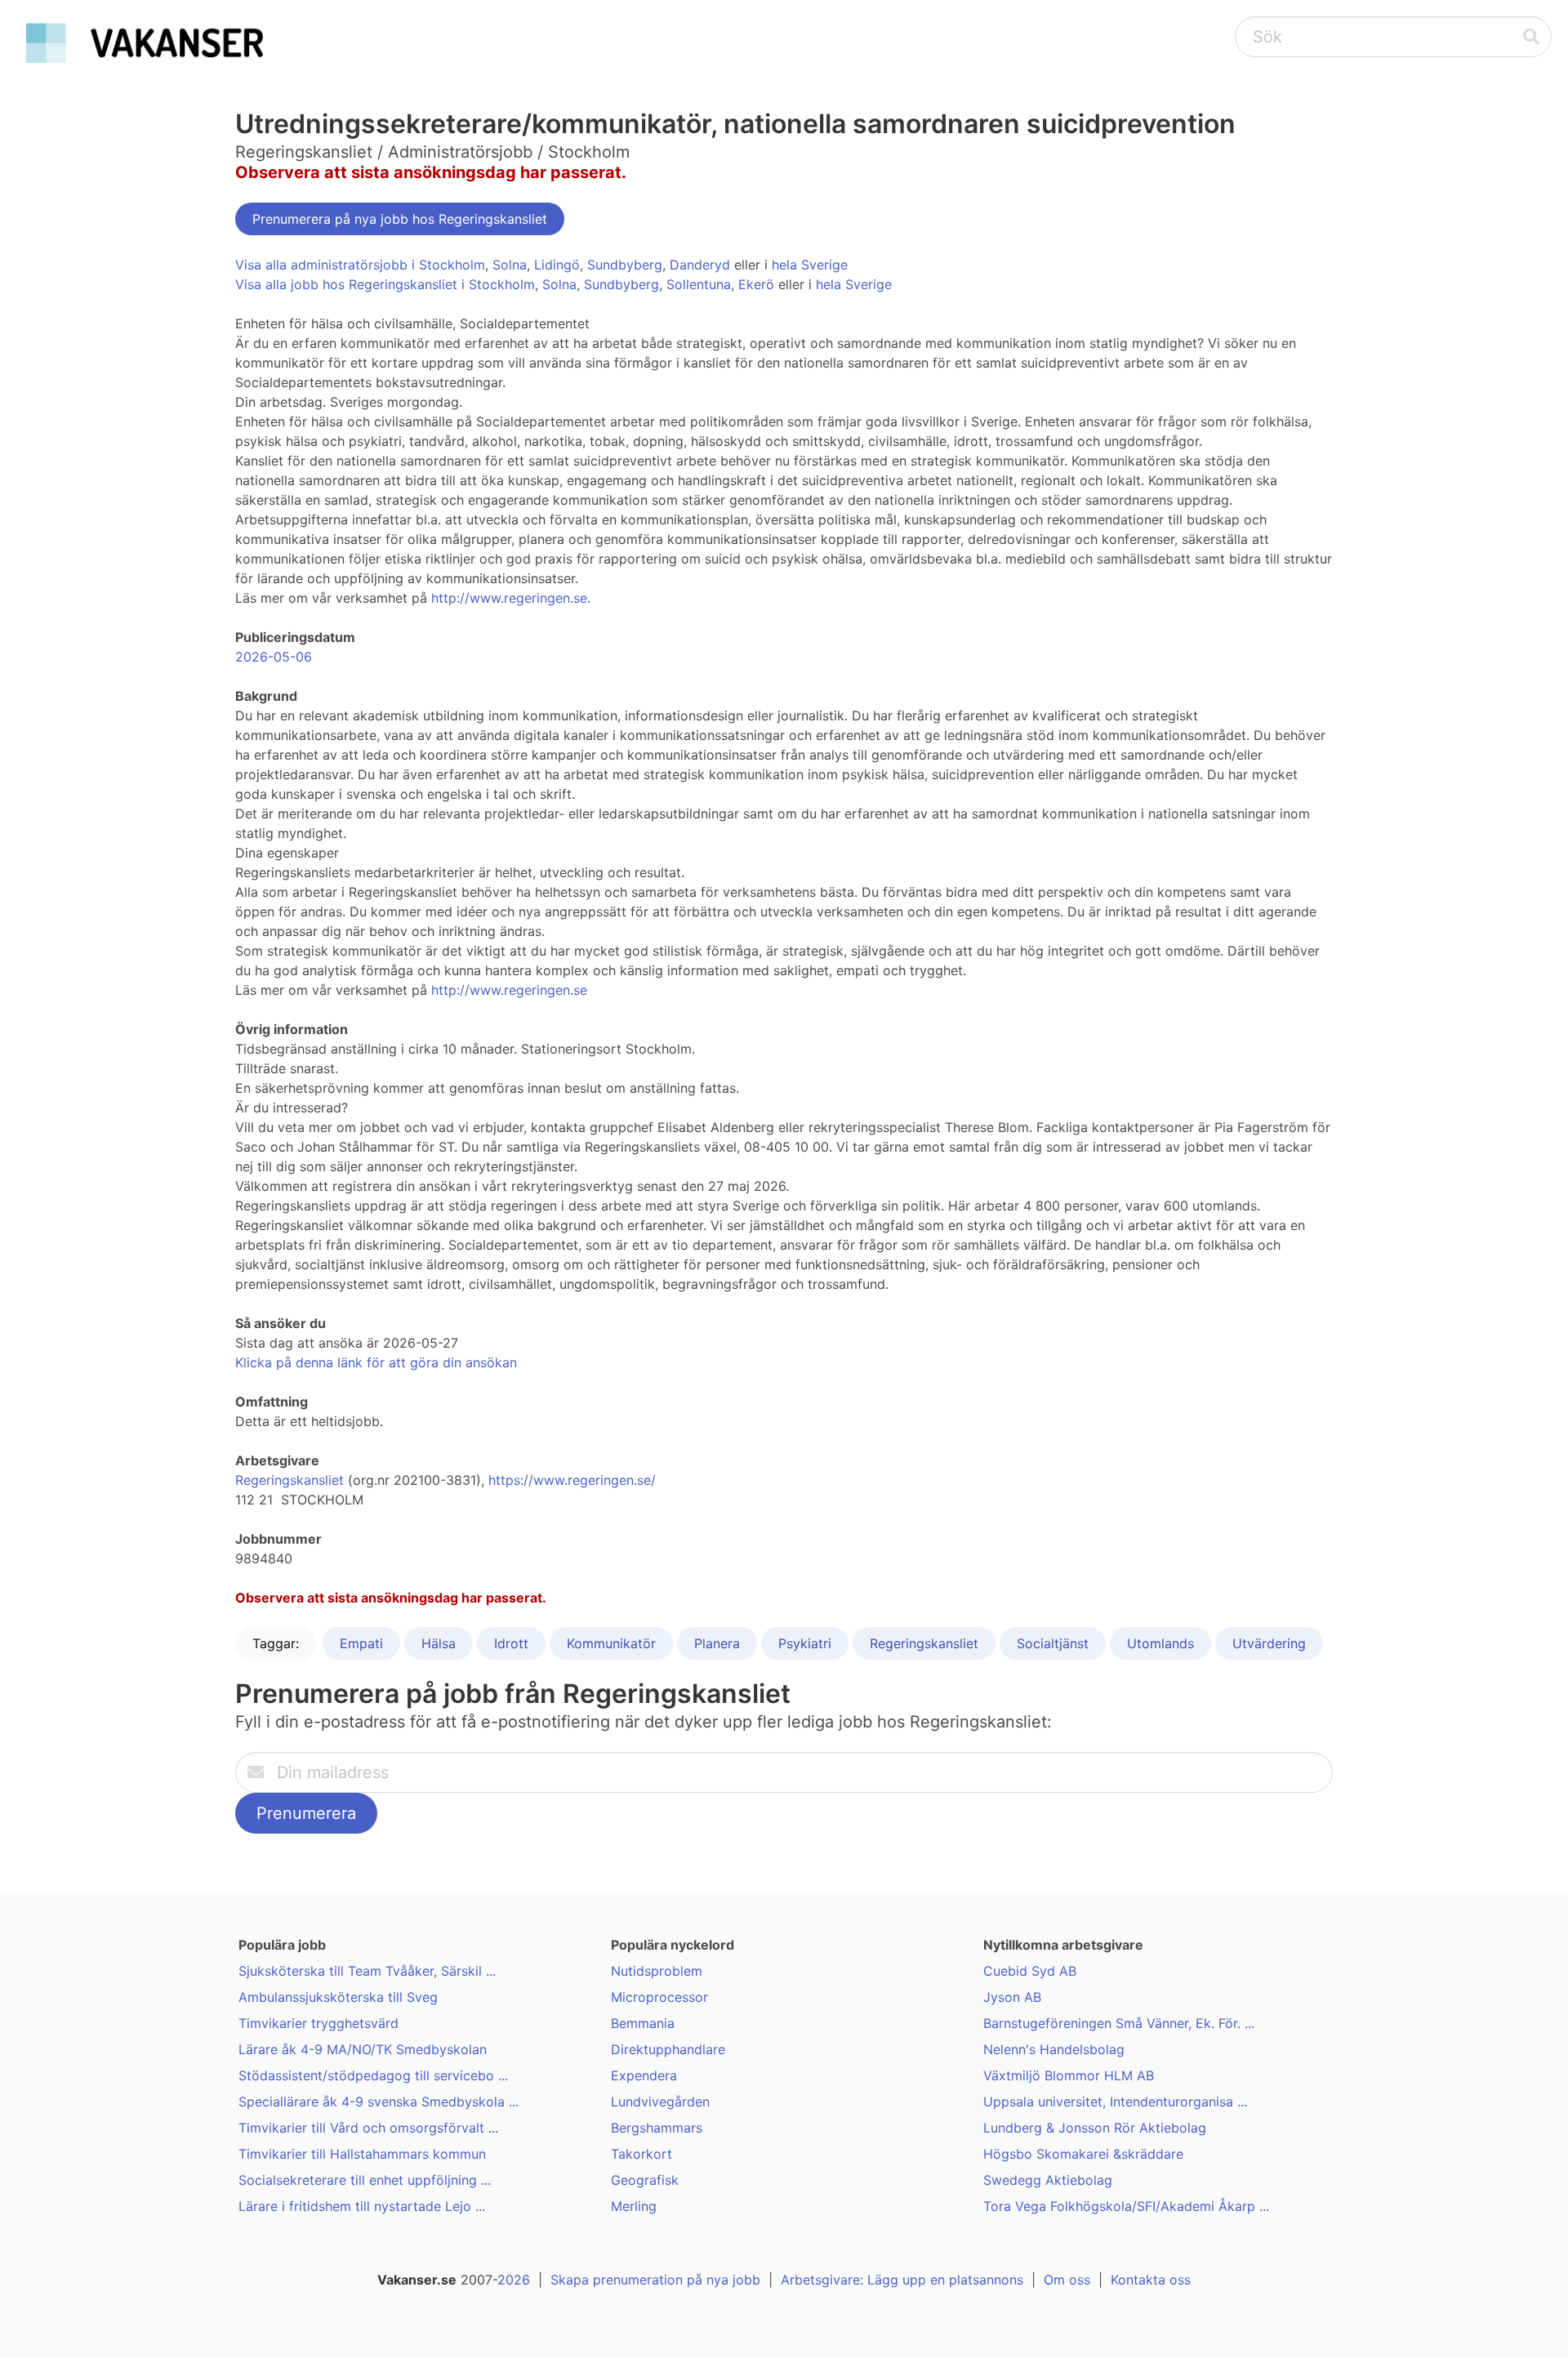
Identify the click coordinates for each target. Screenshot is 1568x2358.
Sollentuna (699, 284)
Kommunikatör (611, 1643)
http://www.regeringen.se (509, 990)
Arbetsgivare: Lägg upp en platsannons (902, 2280)
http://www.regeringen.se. (511, 598)
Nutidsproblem (657, 1971)
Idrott (511, 1643)
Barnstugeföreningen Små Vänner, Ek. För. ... (1119, 2023)
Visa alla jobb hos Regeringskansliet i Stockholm (385, 284)
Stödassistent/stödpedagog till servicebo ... (373, 2075)
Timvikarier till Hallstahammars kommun (362, 2154)
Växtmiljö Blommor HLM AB (1069, 2075)
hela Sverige (810, 265)
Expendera (644, 2075)
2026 (514, 2280)
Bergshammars (657, 2128)
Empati (361, 1643)
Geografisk (645, 2180)
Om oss (1067, 2280)
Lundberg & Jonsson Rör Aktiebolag (1095, 2128)
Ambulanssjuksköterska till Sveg (338, 1997)
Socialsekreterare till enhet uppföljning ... (365, 2180)
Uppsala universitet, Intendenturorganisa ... (1115, 2102)
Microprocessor (659, 1997)
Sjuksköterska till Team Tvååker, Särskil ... (367, 1971)
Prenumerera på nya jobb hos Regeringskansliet (400, 219)
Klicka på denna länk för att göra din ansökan (376, 1362)
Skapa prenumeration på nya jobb (655, 2280)
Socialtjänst (1053, 1643)
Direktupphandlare (668, 2049)
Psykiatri (805, 1643)
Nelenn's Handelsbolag (1054, 2049)
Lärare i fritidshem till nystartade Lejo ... (362, 2206)
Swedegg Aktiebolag (1048, 2180)
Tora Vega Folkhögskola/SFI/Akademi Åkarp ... (1126, 2206)
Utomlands (1160, 1643)
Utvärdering (1269, 1643)
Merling (634, 2206)
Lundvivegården (660, 2102)
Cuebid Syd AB (1030, 1971)
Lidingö (557, 265)
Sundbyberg (625, 265)
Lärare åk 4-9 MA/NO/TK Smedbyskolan (363, 2049)
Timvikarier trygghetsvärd (318, 2023)
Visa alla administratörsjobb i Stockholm (360, 265)
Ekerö (756, 284)
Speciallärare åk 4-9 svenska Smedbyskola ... (379, 2102)
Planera (717, 1643)
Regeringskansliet (290, 1480)
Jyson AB (1012, 1997)
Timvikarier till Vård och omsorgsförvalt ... (368, 2128)
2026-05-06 (274, 657)
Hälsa (439, 1643)
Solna (510, 265)
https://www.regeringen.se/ (572, 1480)
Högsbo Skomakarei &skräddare (1083, 2154)
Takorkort (641, 2154)
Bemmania (643, 2023)
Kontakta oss (1151, 2280)
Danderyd (700, 265)
